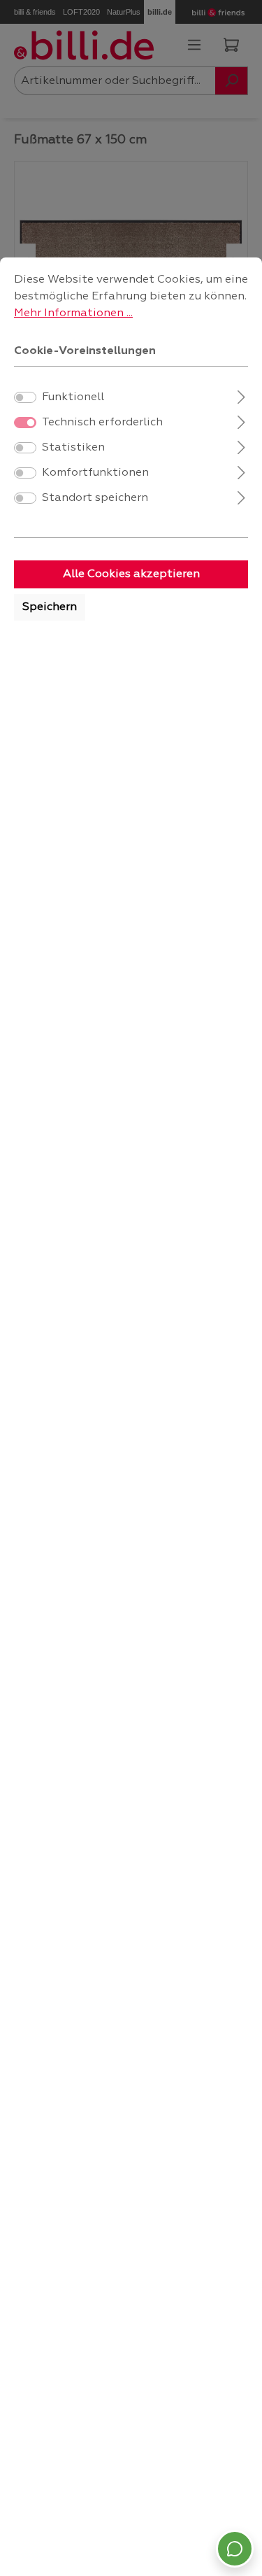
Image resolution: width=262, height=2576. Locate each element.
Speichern (50, 607)
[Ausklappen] (241, 396)
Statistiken (73, 448)
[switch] (25, 397)
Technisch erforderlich (102, 423)
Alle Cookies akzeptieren (131, 574)
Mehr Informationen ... (73, 313)
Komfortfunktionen (95, 473)
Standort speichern (95, 498)
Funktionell (73, 397)
